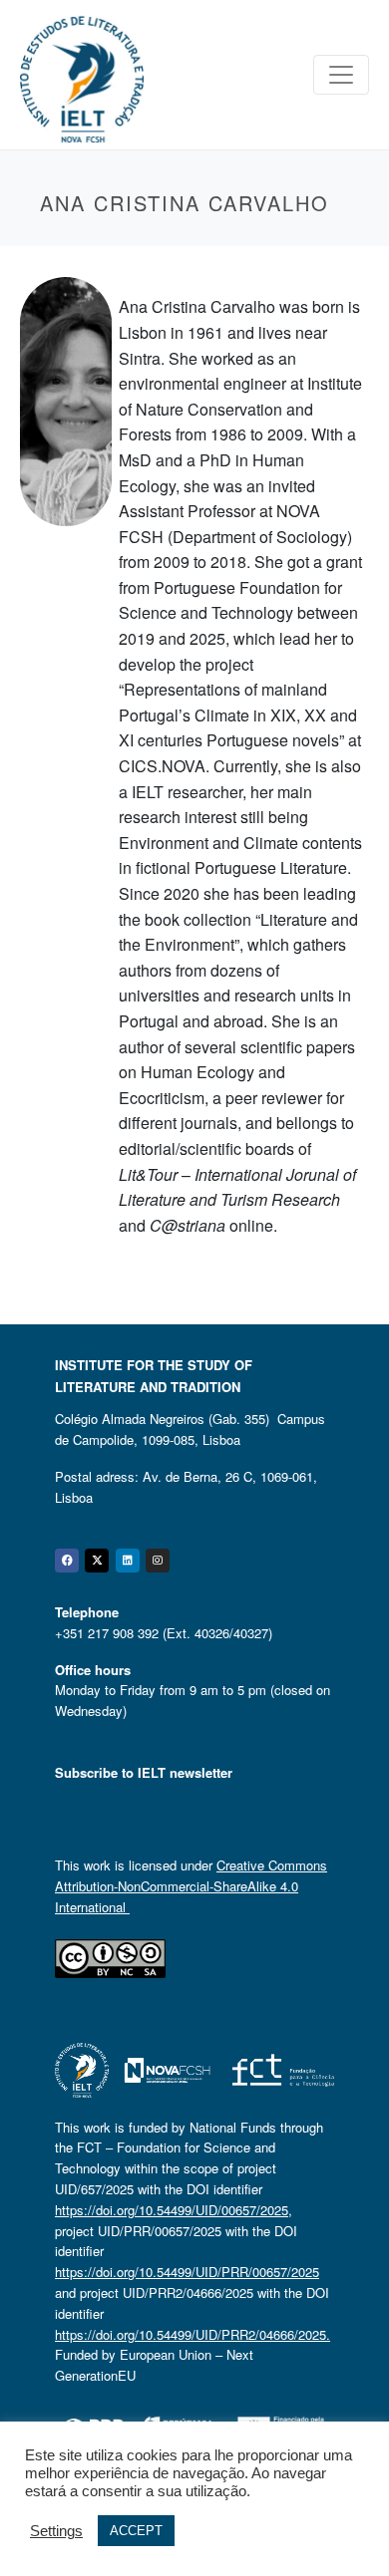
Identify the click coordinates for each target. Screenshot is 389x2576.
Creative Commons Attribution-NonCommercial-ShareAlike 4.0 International (191, 1886)
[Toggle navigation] (341, 75)
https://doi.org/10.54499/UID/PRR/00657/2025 (187, 2272)
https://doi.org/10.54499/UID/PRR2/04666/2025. (193, 2334)
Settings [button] (56, 2531)
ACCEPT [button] (136, 2531)
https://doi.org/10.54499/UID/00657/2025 (172, 2210)
